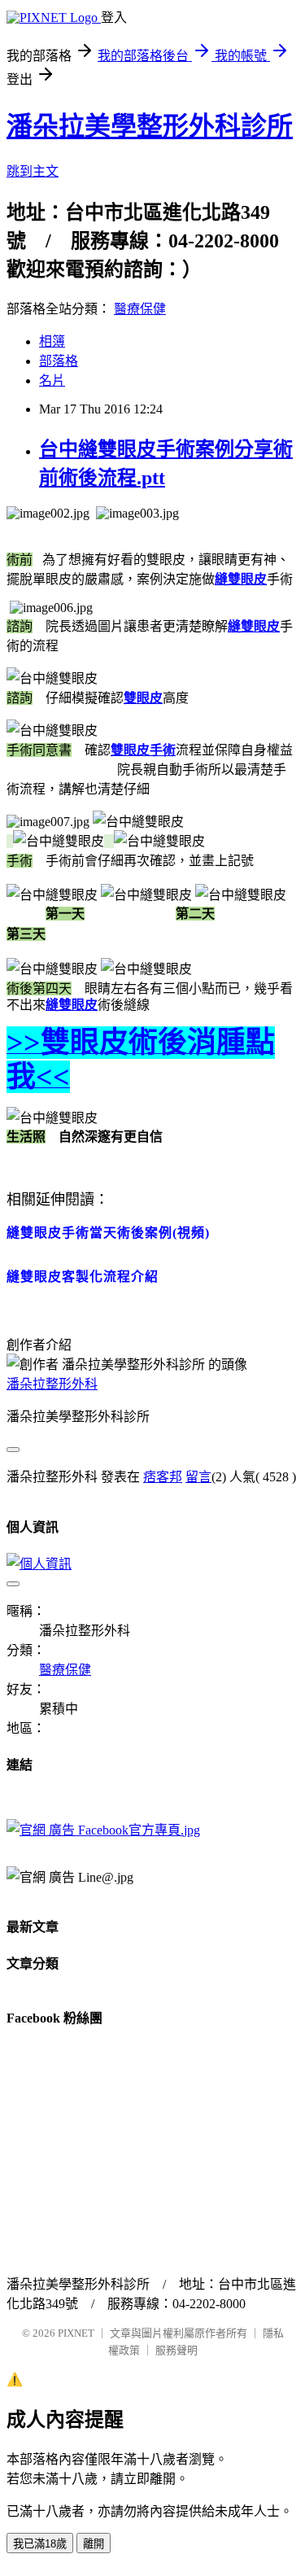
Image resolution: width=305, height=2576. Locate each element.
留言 (198, 1477)
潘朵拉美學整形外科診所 (150, 126)
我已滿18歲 (40, 2544)
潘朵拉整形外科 (52, 1384)
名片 (52, 380)
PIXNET (76, 2333)
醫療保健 (140, 309)
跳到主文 (33, 171)
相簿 (52, 341)
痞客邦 (163, 1477)
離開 (94, 2544)
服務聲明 (176, 2350)
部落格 (59, 361)
